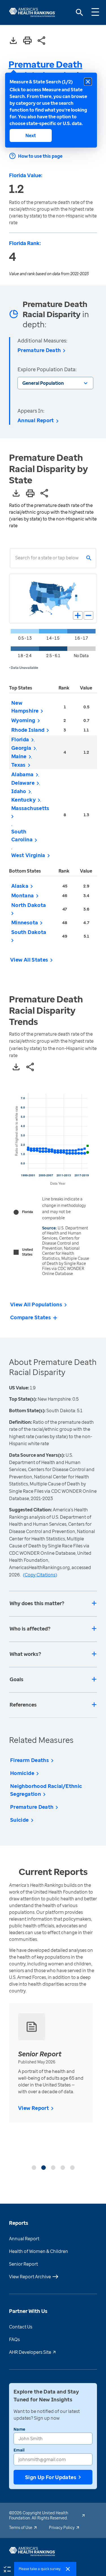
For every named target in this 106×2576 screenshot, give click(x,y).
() (40, 1575)
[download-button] (13, 41)
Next (31, 135)
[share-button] (42, 41)
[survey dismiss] (68, 2569)
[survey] (7, 2569)
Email (19, 2450)
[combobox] (15, 558)
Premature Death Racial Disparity (45, 70)
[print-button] (27, 41)
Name (19, 2429)
